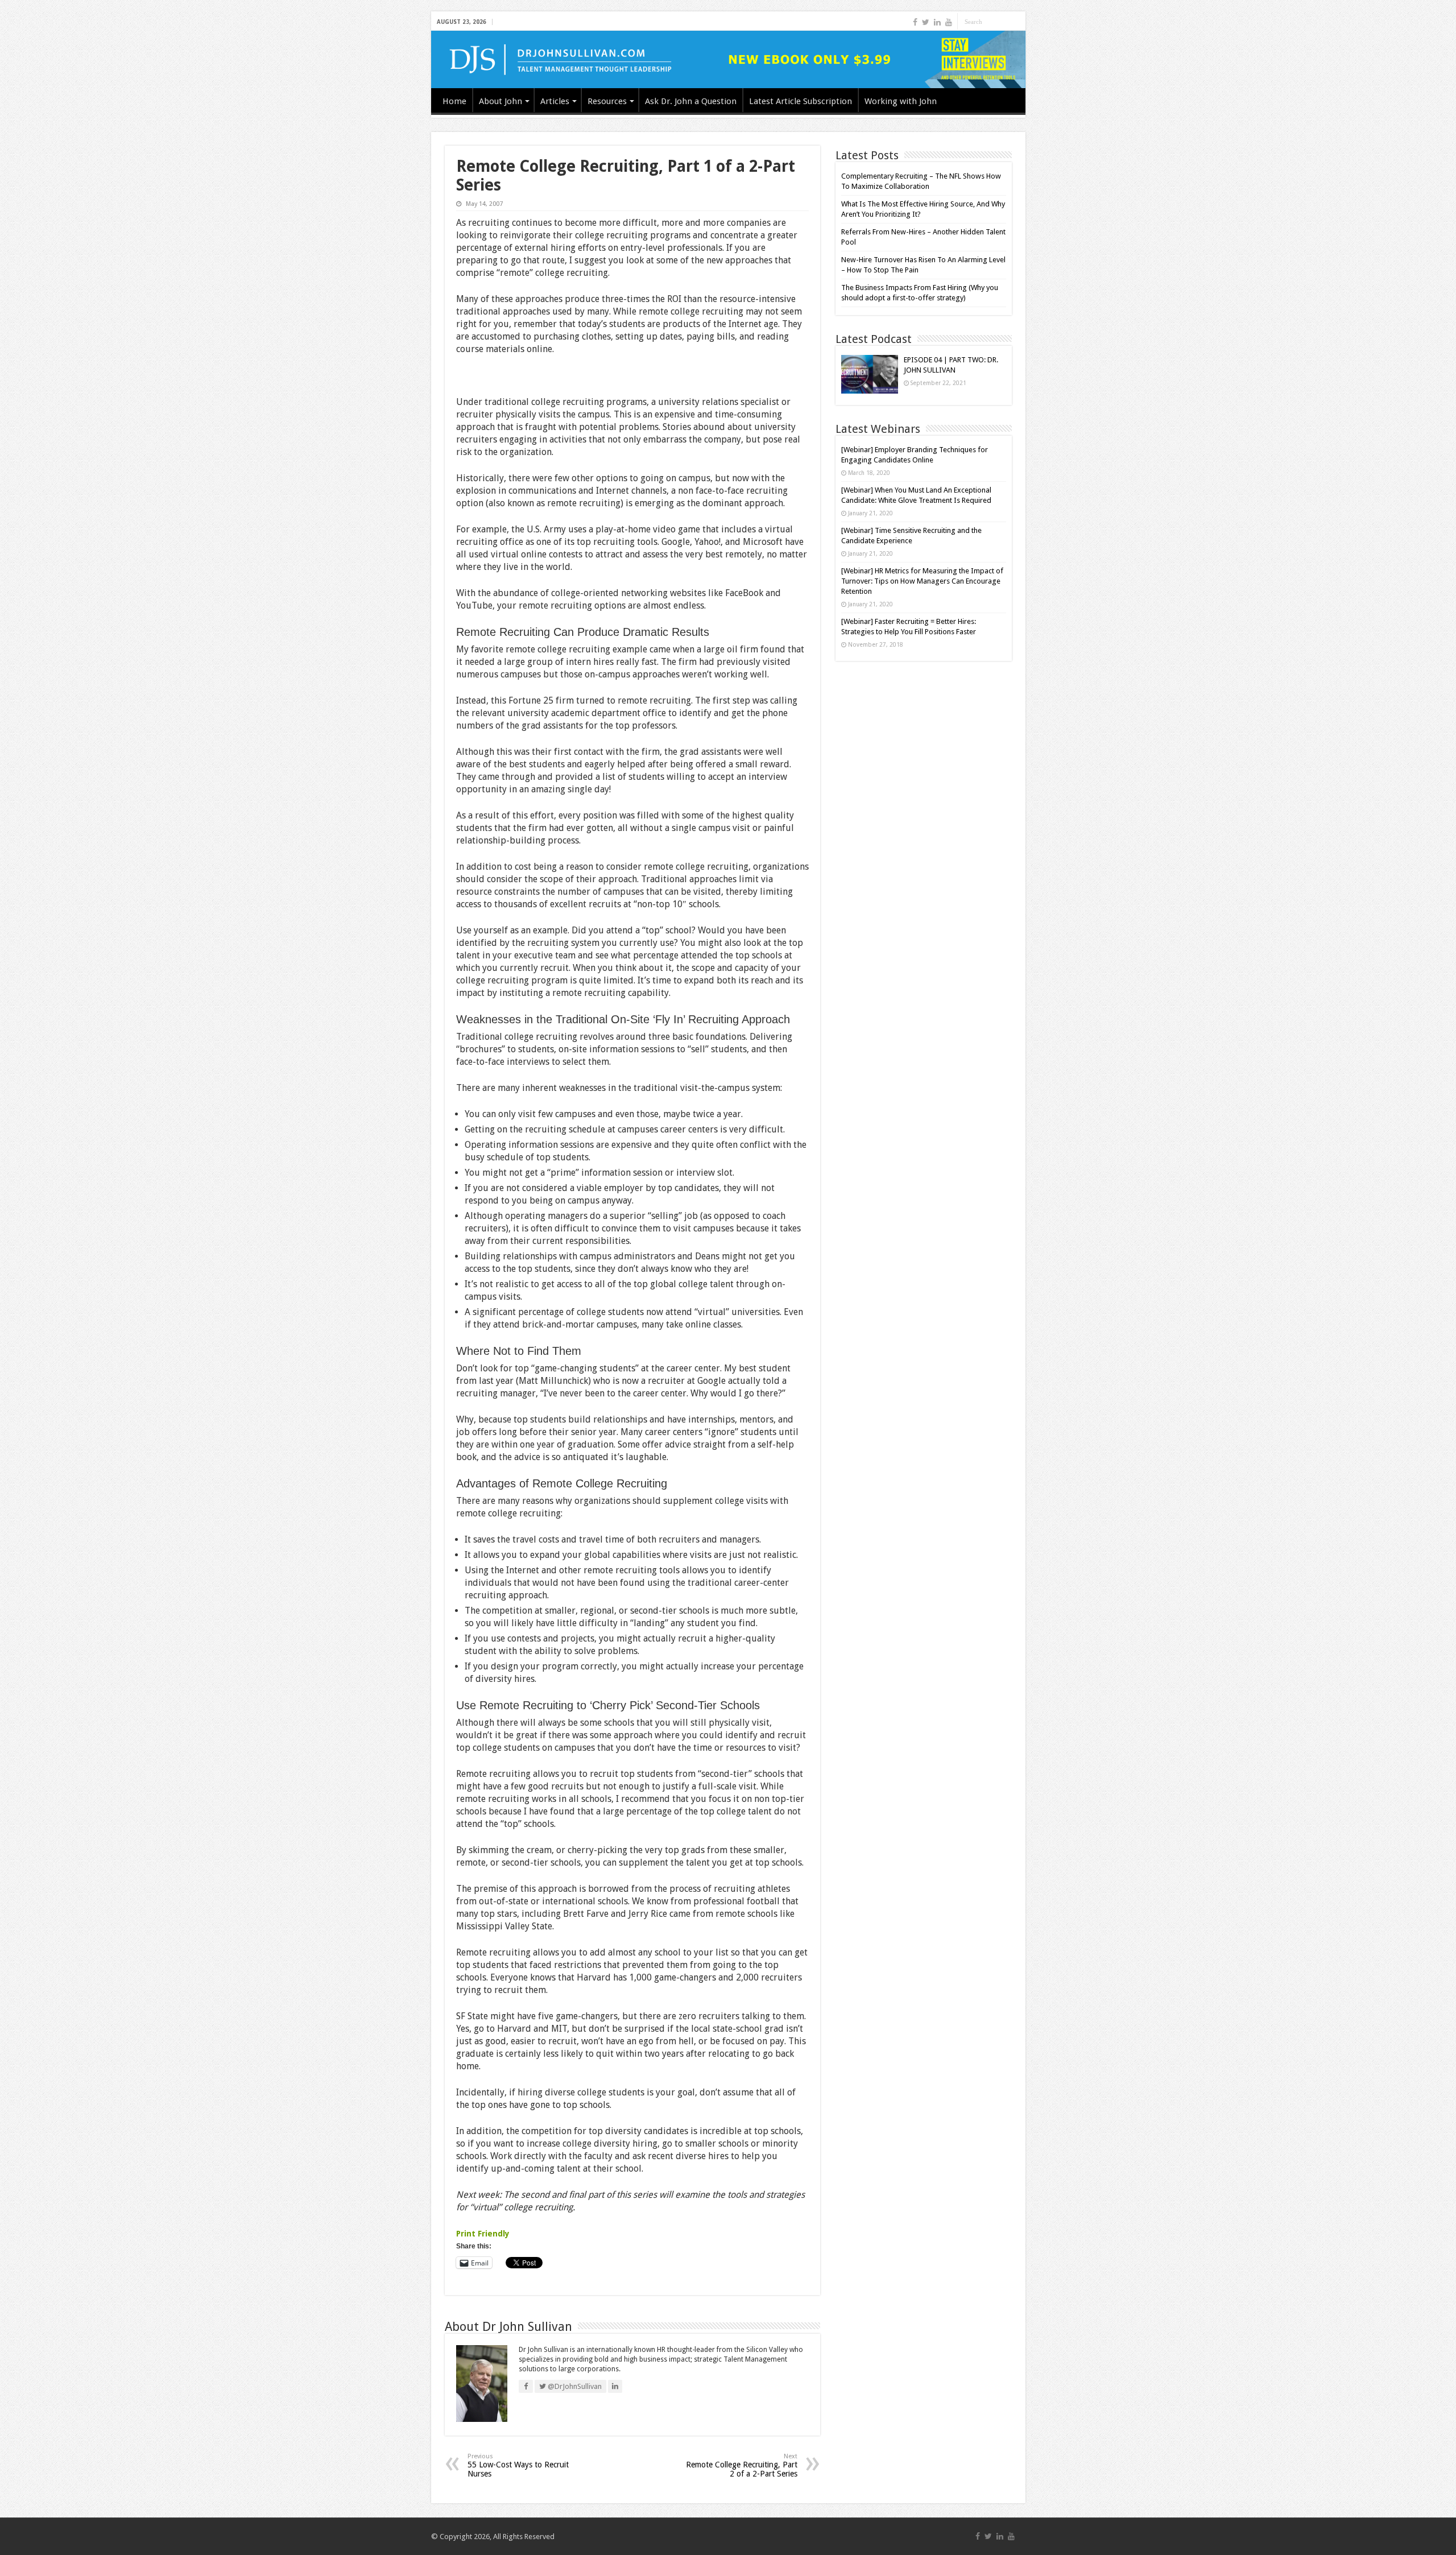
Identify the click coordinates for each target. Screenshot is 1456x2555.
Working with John (901, 101)
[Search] (1017, 22)
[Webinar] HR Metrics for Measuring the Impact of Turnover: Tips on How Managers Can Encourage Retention (922, 581)
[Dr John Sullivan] (728, 59)
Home (454, 101)
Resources (607, 101)
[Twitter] (926, 22)
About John (500, 101)
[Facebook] (915, 22)
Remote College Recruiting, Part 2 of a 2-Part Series (742, 2465)
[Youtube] (949, 22)
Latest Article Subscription (801, 101)
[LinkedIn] (937, 22)
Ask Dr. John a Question (691, 101)
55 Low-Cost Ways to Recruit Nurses (518, 2465)
